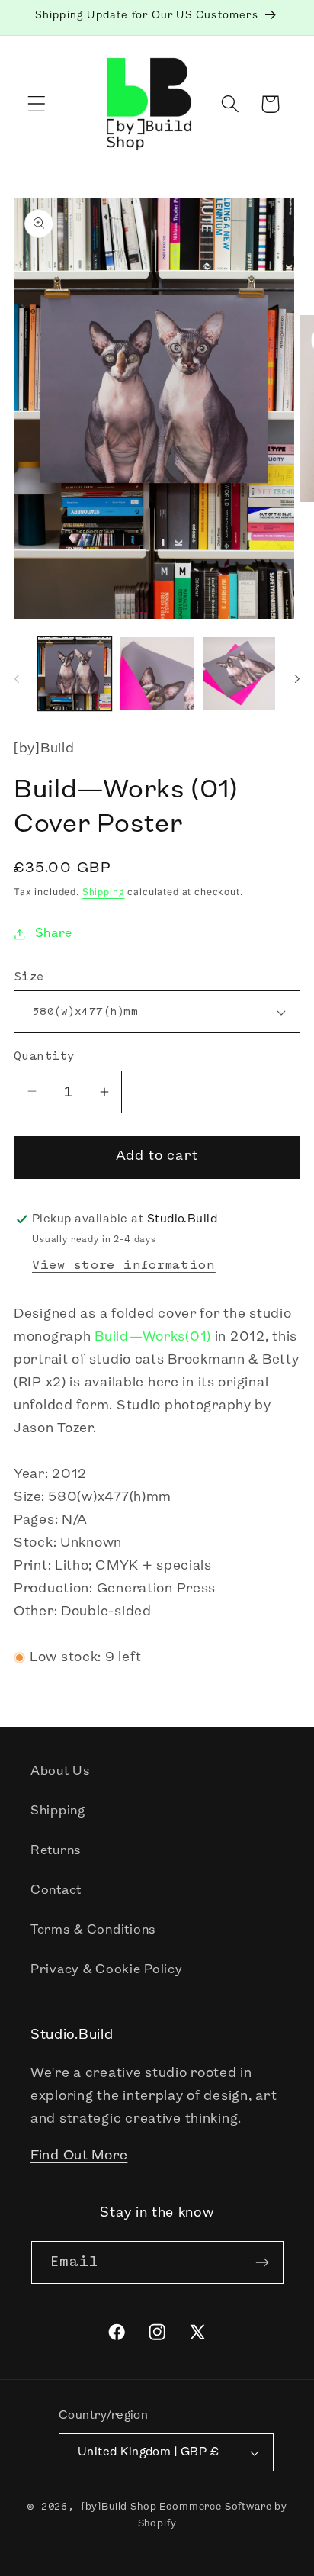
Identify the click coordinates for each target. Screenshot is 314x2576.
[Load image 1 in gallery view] (75, 674)
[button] (37, 104)
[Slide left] (17, 678)
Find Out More (79, 2156)
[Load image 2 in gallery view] (157, 674)
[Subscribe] (263, 2262)
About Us (61, 1771)
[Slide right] (297, 678)
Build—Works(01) (153, 1338)
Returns (56, 1851)
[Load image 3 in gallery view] (239, 674)
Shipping (104, 893)
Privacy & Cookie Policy (107, 1970)
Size (29, 977)
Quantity (44, 1056)
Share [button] (54, 934)
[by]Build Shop (119, 2507)
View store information (124, 1265)
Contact (56, 1890)
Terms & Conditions (93, 1930)
